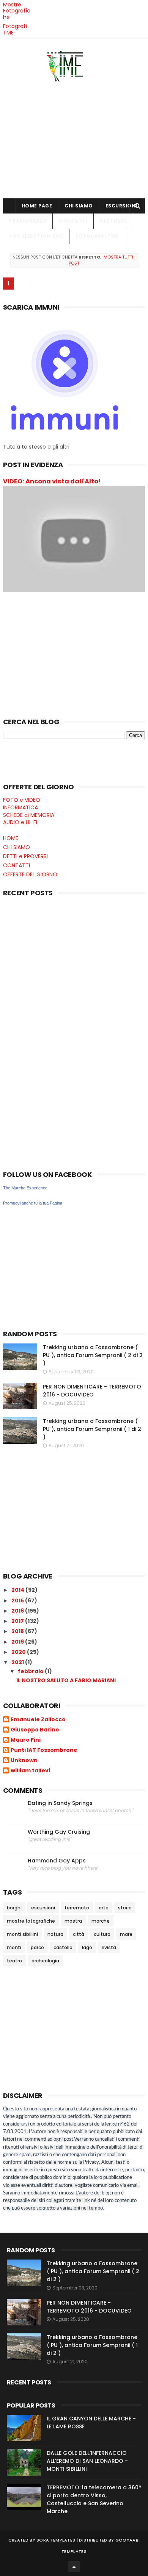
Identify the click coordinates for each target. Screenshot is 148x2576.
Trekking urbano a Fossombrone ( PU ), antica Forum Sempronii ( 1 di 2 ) (92, 1429)
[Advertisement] (74, 138)
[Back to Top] (74, 2567)
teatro (14, 1961)
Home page (37, 206)
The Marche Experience (25, 1188)
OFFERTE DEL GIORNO (30, 874)
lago (87, 1947)
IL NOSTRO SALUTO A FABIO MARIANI (66, 1680)
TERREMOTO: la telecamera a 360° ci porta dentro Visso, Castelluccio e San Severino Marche (94, 2499)
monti (14, 1947)
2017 (18, 1621)
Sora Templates (56, 2540)
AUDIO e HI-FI (20, 822)
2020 (19, 1652)
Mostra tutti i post (102, 260)
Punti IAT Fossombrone (44, 1750)
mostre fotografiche (31, 1921)
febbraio (31, 1671)
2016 (18, 1611)
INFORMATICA (20, 807)
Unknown (24, 1761)
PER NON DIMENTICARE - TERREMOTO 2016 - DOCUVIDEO (92, 1391)
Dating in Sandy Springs (60, 1803)
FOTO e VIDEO (22, 800)
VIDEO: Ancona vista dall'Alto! (52, 481)
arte (104, 1908)
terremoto (77, 1908)
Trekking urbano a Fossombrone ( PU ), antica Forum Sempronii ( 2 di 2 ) (93, 1355)
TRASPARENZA (28, 221)
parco (37, 1947)
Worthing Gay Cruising (59, 1832)
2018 (18, 1631)
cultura (102, 1934)
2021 (18, 1662)
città (79, 1934)
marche (101, 1921)
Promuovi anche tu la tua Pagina (33, 1203)
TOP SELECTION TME (36, 236)
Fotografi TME (15, 29)
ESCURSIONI (121, 206)
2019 (18, 1642)
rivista (109, 1947)
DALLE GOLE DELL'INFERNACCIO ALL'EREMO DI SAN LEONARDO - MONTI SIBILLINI (87, 2461)
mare (126, 1934)
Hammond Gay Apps (57, 1861)
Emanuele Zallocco (38, 1720)
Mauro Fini (26, 1740)
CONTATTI (73, 221)
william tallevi (30, 1771)
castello (63, 1947)
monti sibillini (22, 1934)
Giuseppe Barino (35, 1730)
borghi (14, 1908)
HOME (11, 838)
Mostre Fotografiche (17, 11)
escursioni (43, 1908)
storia (125, 1908)
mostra (73, 1921)
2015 (18, 1600)
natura (55, 1934)
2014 (18, 1590)
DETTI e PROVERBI (25, 856)
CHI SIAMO (79, 206)
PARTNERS (113, 221)
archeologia (45, 1961)
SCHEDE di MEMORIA (29, 815)
